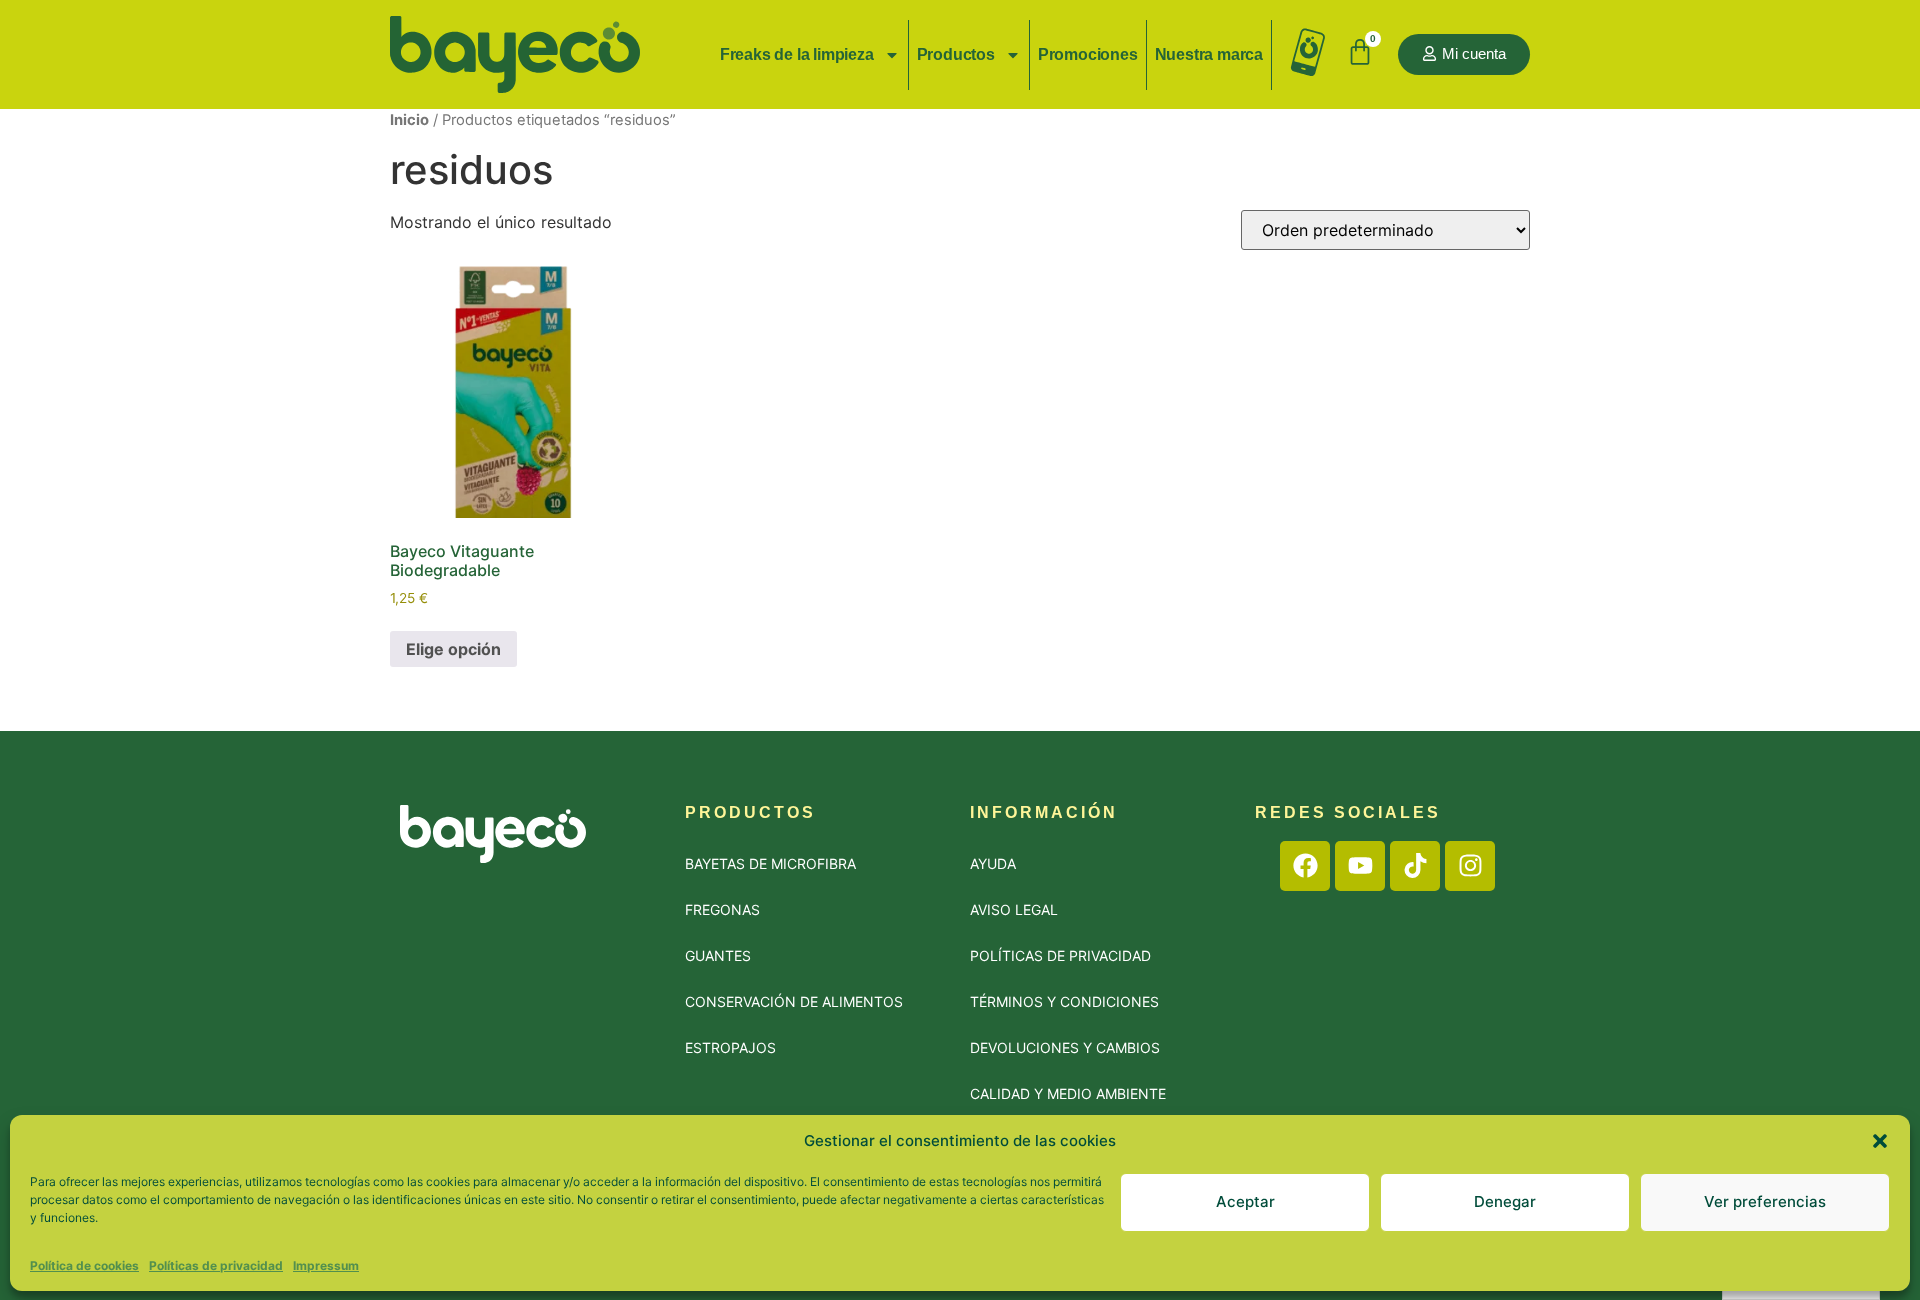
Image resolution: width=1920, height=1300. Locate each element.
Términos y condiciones (1064, 1001)
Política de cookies (84, 1264)
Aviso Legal (1014, 909)
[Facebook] (1305, 866)
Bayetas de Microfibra (770, 863)
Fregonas (722, 909)
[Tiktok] (1415, 866)
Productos (956, 54)
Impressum (326, 1264)
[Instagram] (1470, 866)
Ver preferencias (1765, 1201)
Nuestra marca (1209, 54)
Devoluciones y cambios (1065, 1047)
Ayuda (993, 863)
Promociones (1088, 54)
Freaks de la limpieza (797, 54)
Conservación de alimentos (794, 1001)
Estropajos (730, 1047)
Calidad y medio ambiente (1068, 1093)
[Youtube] (1360, 866)
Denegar (1505, 1201)
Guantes (718, 955)
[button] (1880, 1141)
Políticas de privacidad (216, 1264)
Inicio (409, 120)
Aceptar (1245, 1201)
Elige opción (453, 649)
